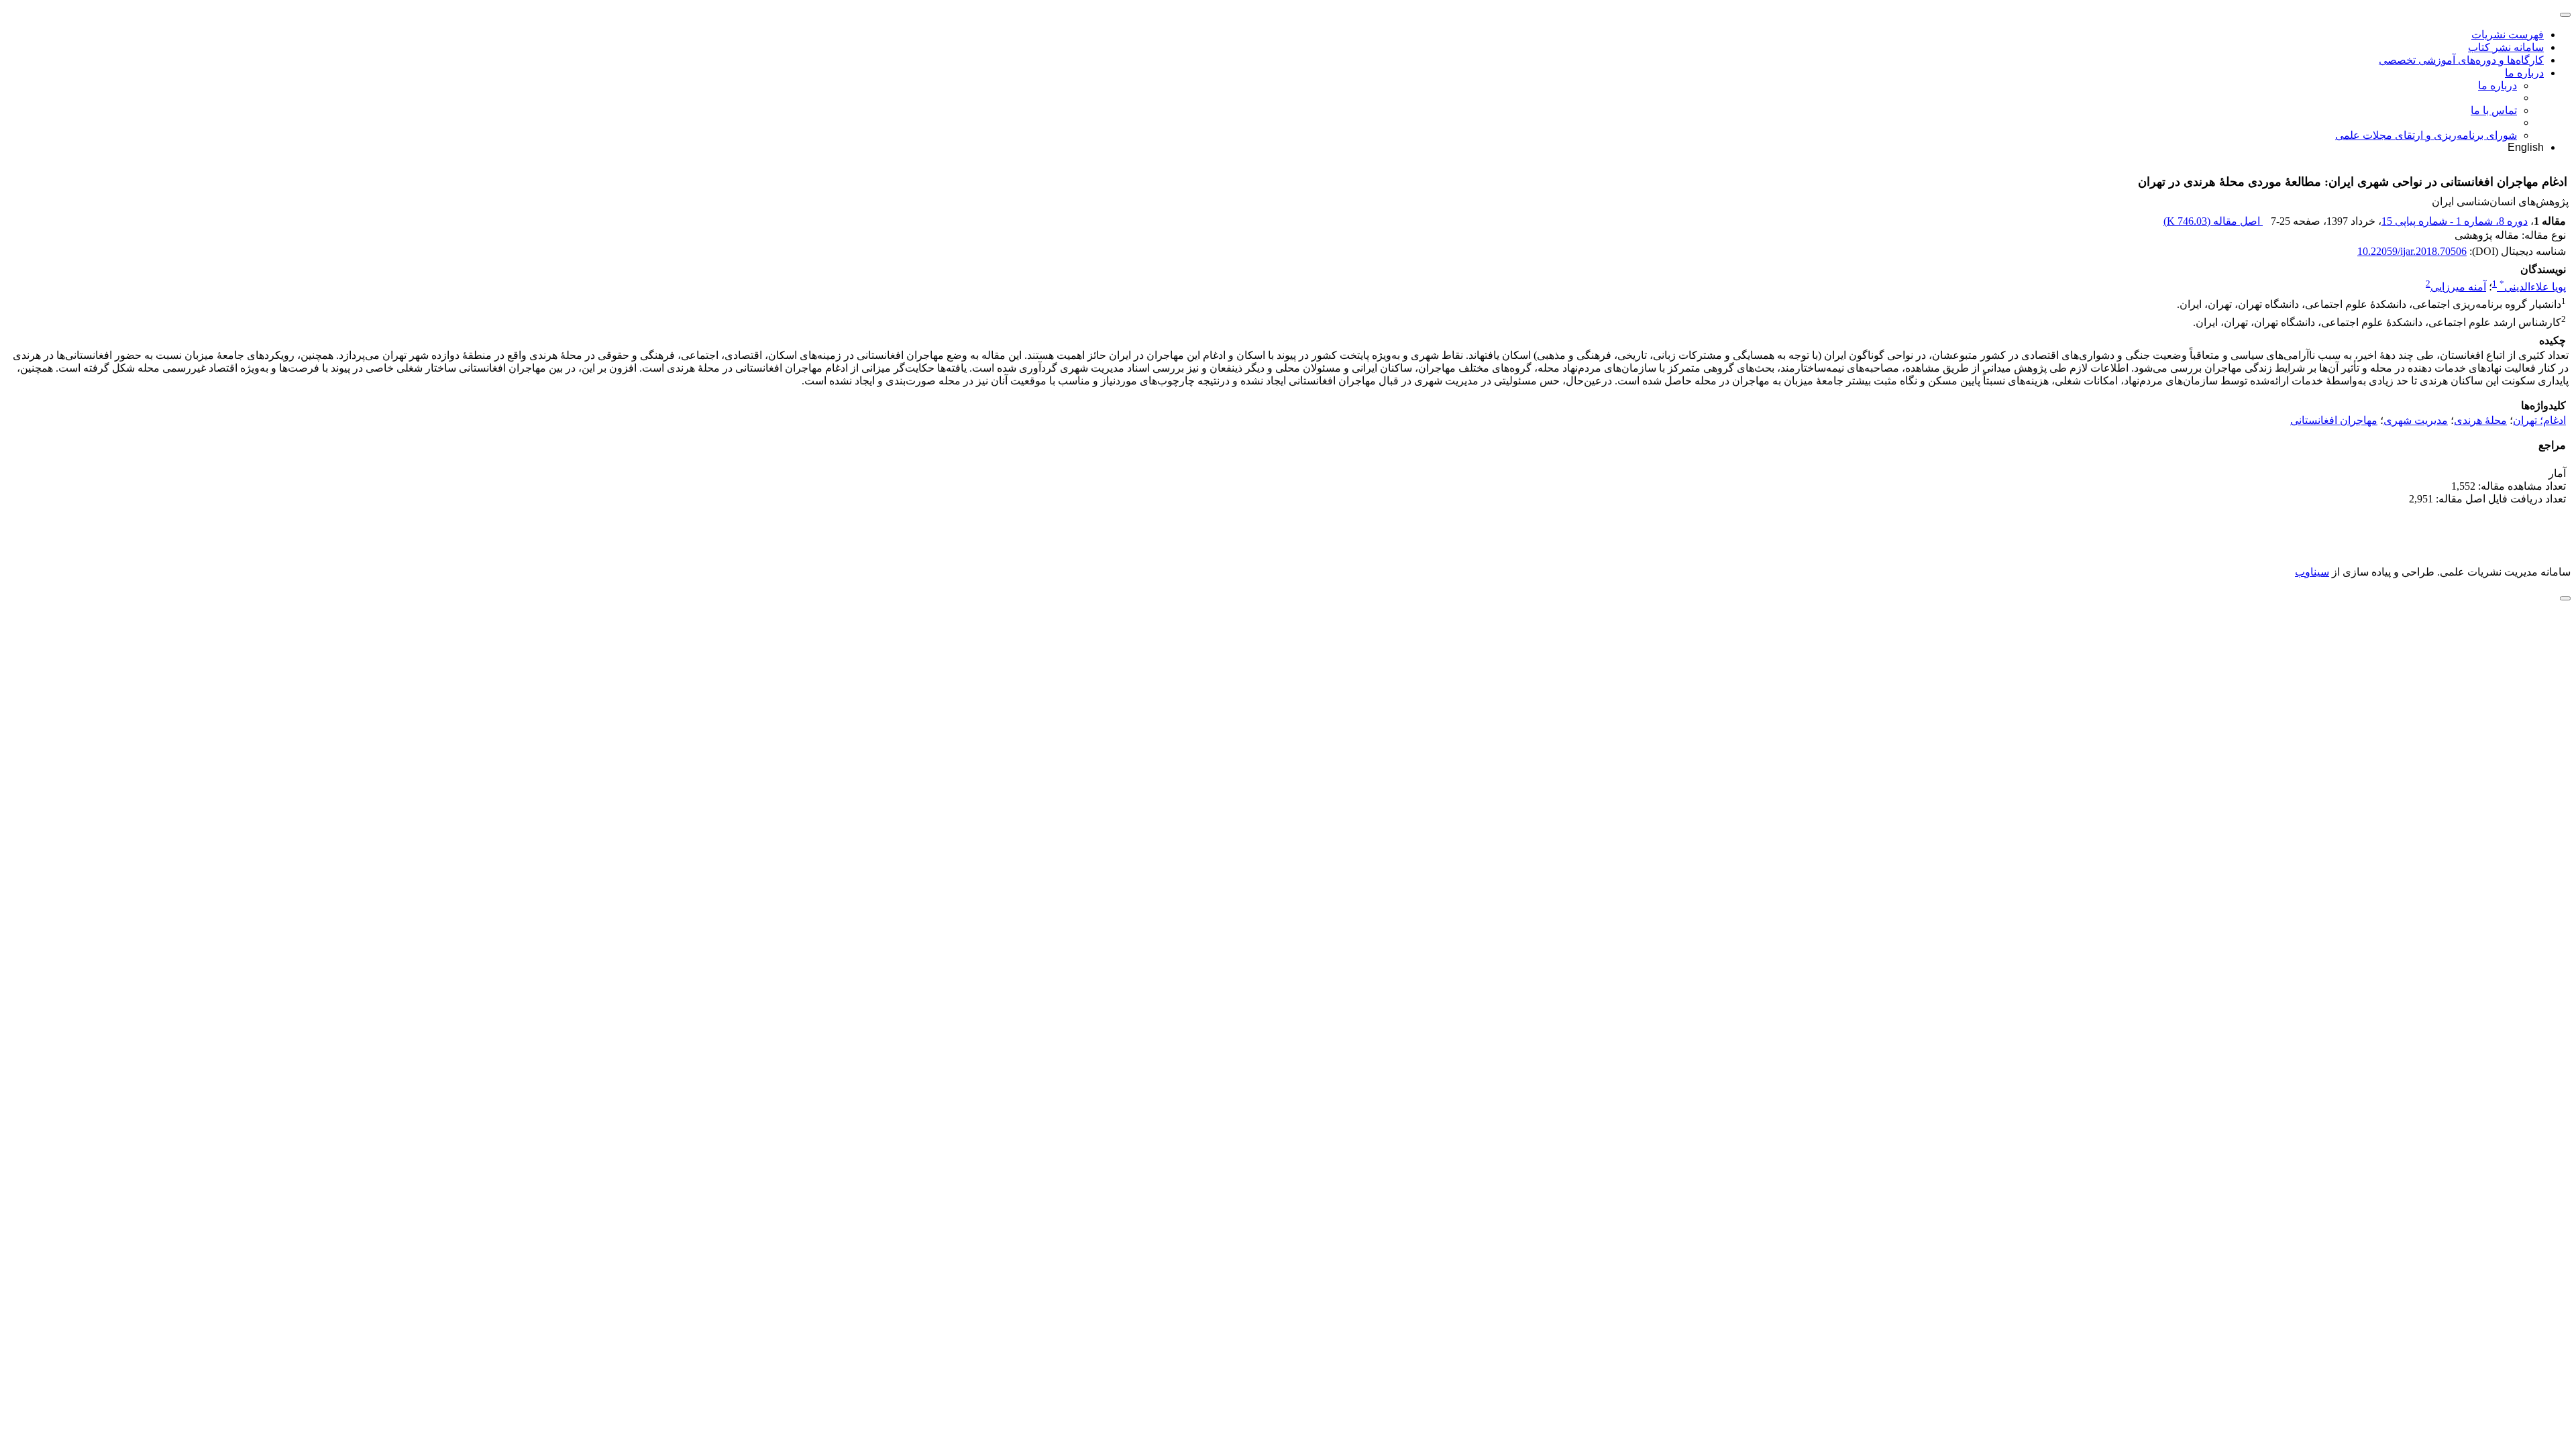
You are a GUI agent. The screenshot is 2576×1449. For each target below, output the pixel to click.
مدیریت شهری (2416, 420)
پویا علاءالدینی (2533, 287)
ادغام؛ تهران (2539, 420)
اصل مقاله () (2213, 221)
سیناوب (2312, 572)
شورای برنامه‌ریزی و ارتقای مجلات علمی (2426, 135)
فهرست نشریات (2508, 35)
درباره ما (2524, 73)
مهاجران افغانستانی (2334, 420)
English (2526, 147)
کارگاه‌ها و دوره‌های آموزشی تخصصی (2461, 60)
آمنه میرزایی (2458, 287)
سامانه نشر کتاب (2506, 47)
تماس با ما (2494, 110)
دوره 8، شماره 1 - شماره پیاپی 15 (2455, 221)
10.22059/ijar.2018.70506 (2412, 251)
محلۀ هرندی (2480, 420)
